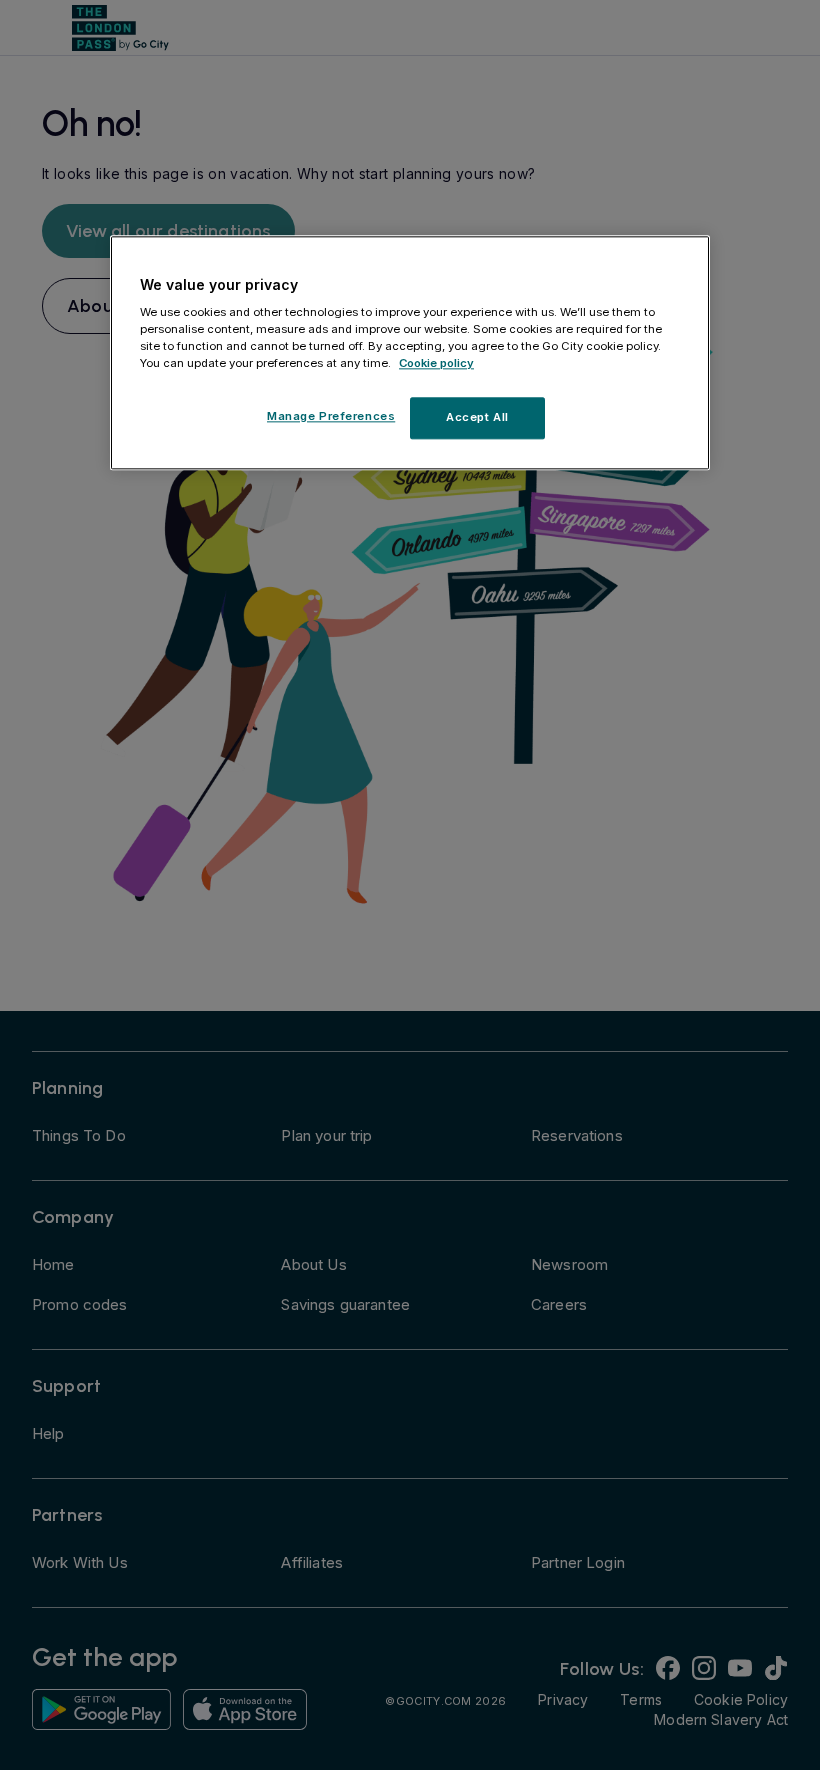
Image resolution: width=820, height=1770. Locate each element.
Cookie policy (436, 364)
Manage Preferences (331, 417)
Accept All (477, 418)
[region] (410, 353)
